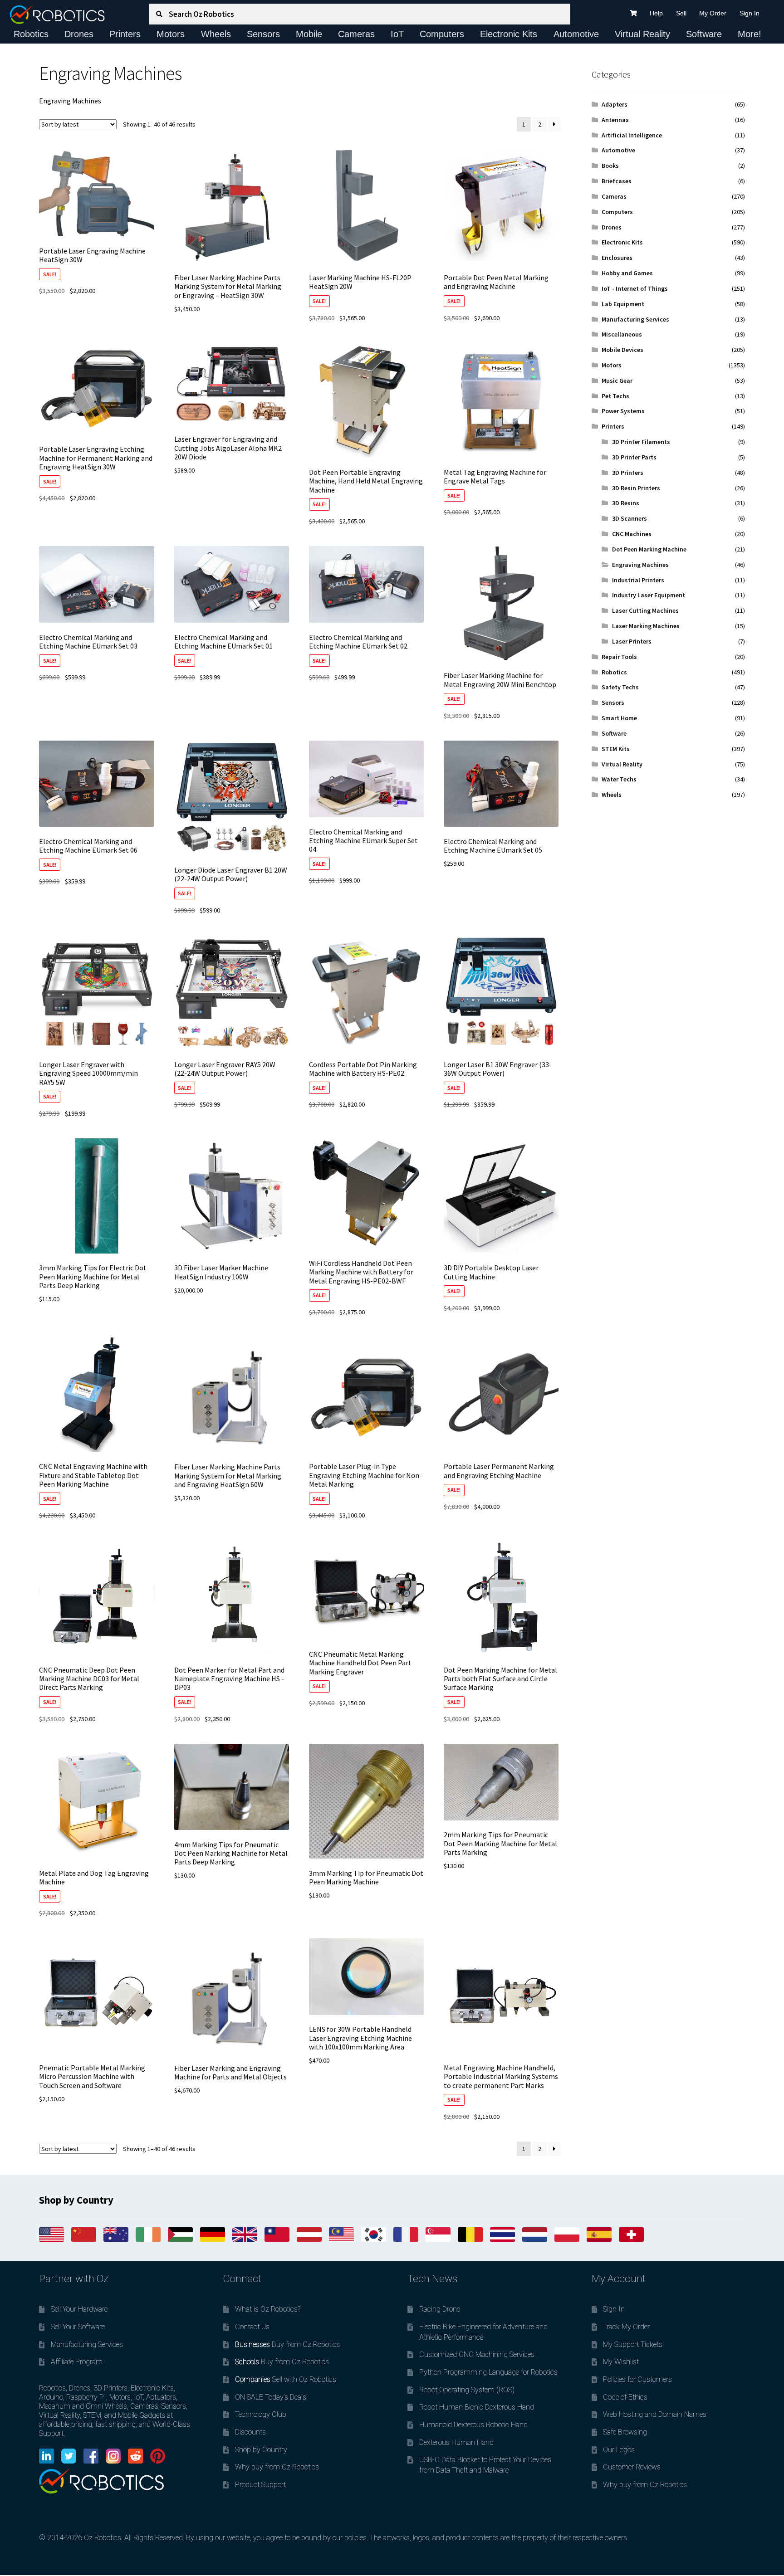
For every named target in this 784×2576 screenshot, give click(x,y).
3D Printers (628, 473)
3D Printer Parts (634, 457)
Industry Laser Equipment (649, 595)
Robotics (31, 34)
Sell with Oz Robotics (286, 2379)
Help (656, 13)
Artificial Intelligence (632, 135)
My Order (713, 13)
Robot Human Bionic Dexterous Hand (477, 2407)
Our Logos (619, 2450)
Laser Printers (632, 641)
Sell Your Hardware (79, 2309)
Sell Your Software (78, 2327)
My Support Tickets (633, 2344)
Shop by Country (261, 2450)
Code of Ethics (625, 2397)
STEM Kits (616, 749)
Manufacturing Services (635, 319)
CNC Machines (632, 534)
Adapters (615, 104)
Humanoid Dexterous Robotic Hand (473, 2425)
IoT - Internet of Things (635, 288)
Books (610, 166)
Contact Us (252, 2327)
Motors (171, 34)
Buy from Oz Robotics (287, 2344)
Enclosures (617, 258)
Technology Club (261, 2414)
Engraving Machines (640, 565)
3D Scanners (630, 518)
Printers (125, 34)
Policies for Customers (637, 2379)
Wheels (216, 34)
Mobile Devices (622, 350)
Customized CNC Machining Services (477, 2354)
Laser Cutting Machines (645, 610)
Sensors (263, 34)
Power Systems (623, 411)
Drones (79, 34)
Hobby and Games (627, 273)
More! (750, 34)
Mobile (309, 34)
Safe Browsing (625, 2432)
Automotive (576, 34)
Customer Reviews (632, 2467)
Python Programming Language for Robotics (488, 2372)
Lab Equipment (623, 304)
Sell (681, 13)
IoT (397, 34)
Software (704, 34)
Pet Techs (615, 396)
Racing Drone (440, 2309)
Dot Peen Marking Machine (649, 549)
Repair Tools (619, 657)
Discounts (250, 2432)
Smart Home (619, 718)
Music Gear (617, 381)
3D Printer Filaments (641, 442)
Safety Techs (620, 687)
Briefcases (617, 181)
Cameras (356, 34)
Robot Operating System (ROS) (467, 2390)
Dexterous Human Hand (456, 2442)
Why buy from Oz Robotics (277, 2467)
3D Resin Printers (636, 488)
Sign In (750, 13)
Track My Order (626, 2327)
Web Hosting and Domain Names (655, 2414)
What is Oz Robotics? (268, 2309)
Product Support (260, 2485)
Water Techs (619, 779)
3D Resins (626, 503)
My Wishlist (621, 2362)
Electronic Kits (509, 34)
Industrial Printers (638, 580)
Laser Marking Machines (646, 626)
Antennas (615, 120)
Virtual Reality (642, 34)
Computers (442, 34)
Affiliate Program (77, 2362)
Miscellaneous (622, 334)
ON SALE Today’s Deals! (271, 2397)
